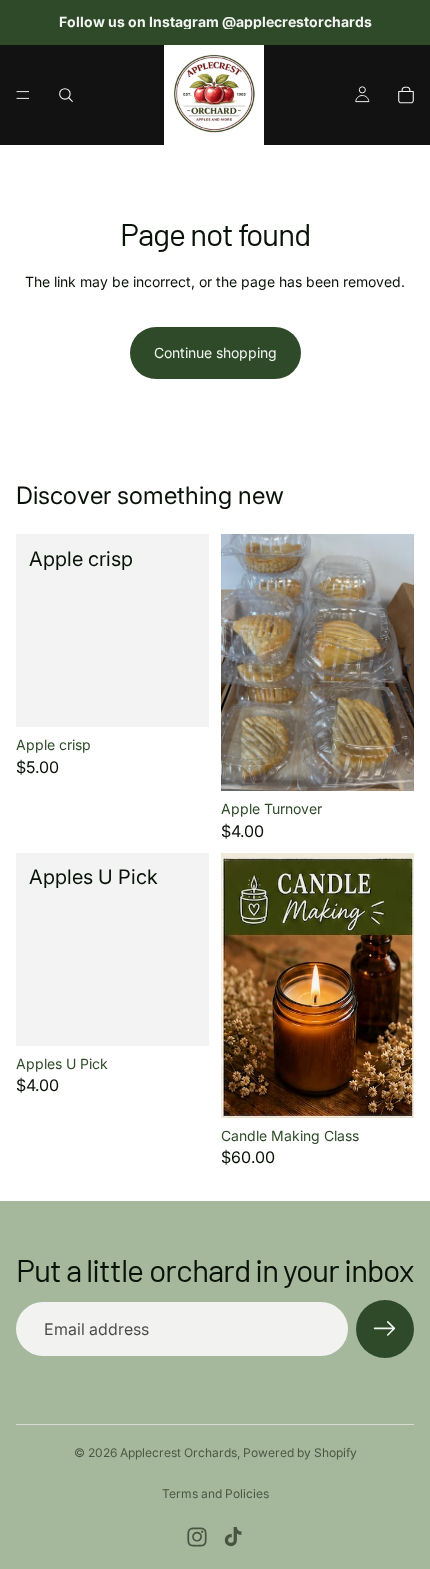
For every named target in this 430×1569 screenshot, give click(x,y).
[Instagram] (197, 1537)
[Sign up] (385, 1329)
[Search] (66, 95)
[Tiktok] (233, 1537)
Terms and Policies (215, 1493)
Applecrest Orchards (178, 1452)
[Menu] (23, 95)
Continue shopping (215, 352)
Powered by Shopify (300, 1452)
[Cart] (406, 95)
